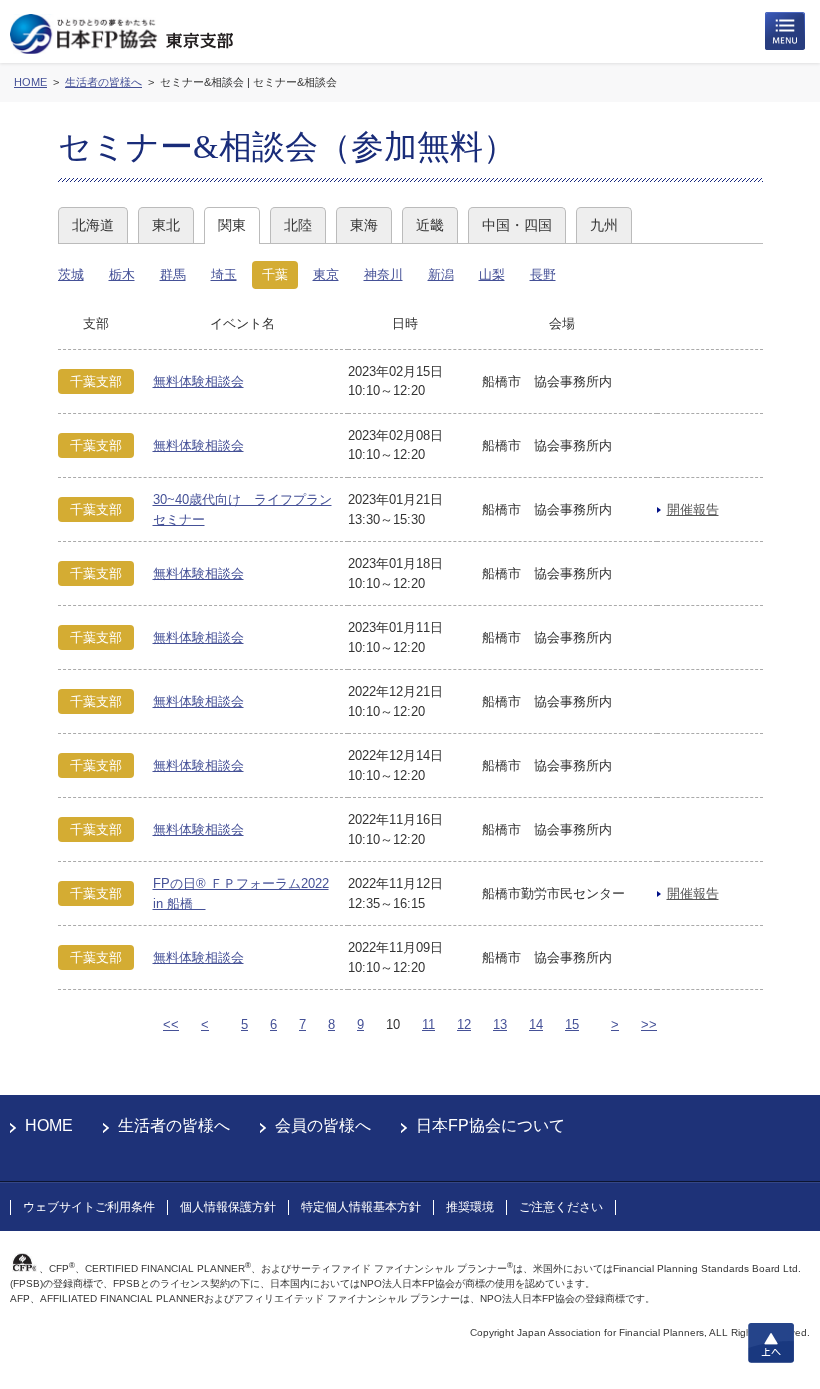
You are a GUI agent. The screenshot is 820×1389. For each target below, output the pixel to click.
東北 (166, 225)
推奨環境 (470, 1207)
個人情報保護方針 (228, 1207)
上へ (771, 1343)
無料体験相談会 (198, 381)
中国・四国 (517, 225)
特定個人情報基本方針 (361, 1207)
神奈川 (383, 274)
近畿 (430, 225)
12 (464, 1024)
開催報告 (693, 509)
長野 (543, 274)
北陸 (298, 225)
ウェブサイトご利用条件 (89, 1207)
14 (536, 1024)
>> (649, 1024)
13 (500, 1024)
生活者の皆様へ (174, 1125)
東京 (326, 274)
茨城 (71, 274)
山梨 (492, 274)
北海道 (93, 225)
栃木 (122, 274)
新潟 (441, 274)
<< (171, 1024)
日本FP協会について (490, 1125)
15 (572, 1024)
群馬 (173, 274)
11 (428, 1024)
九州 (604, 225)
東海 (364, 225)
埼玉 (224, 274)
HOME (49, 1125)
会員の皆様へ (323, 1125)
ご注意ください (561, 1207)
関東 (232, 225)
